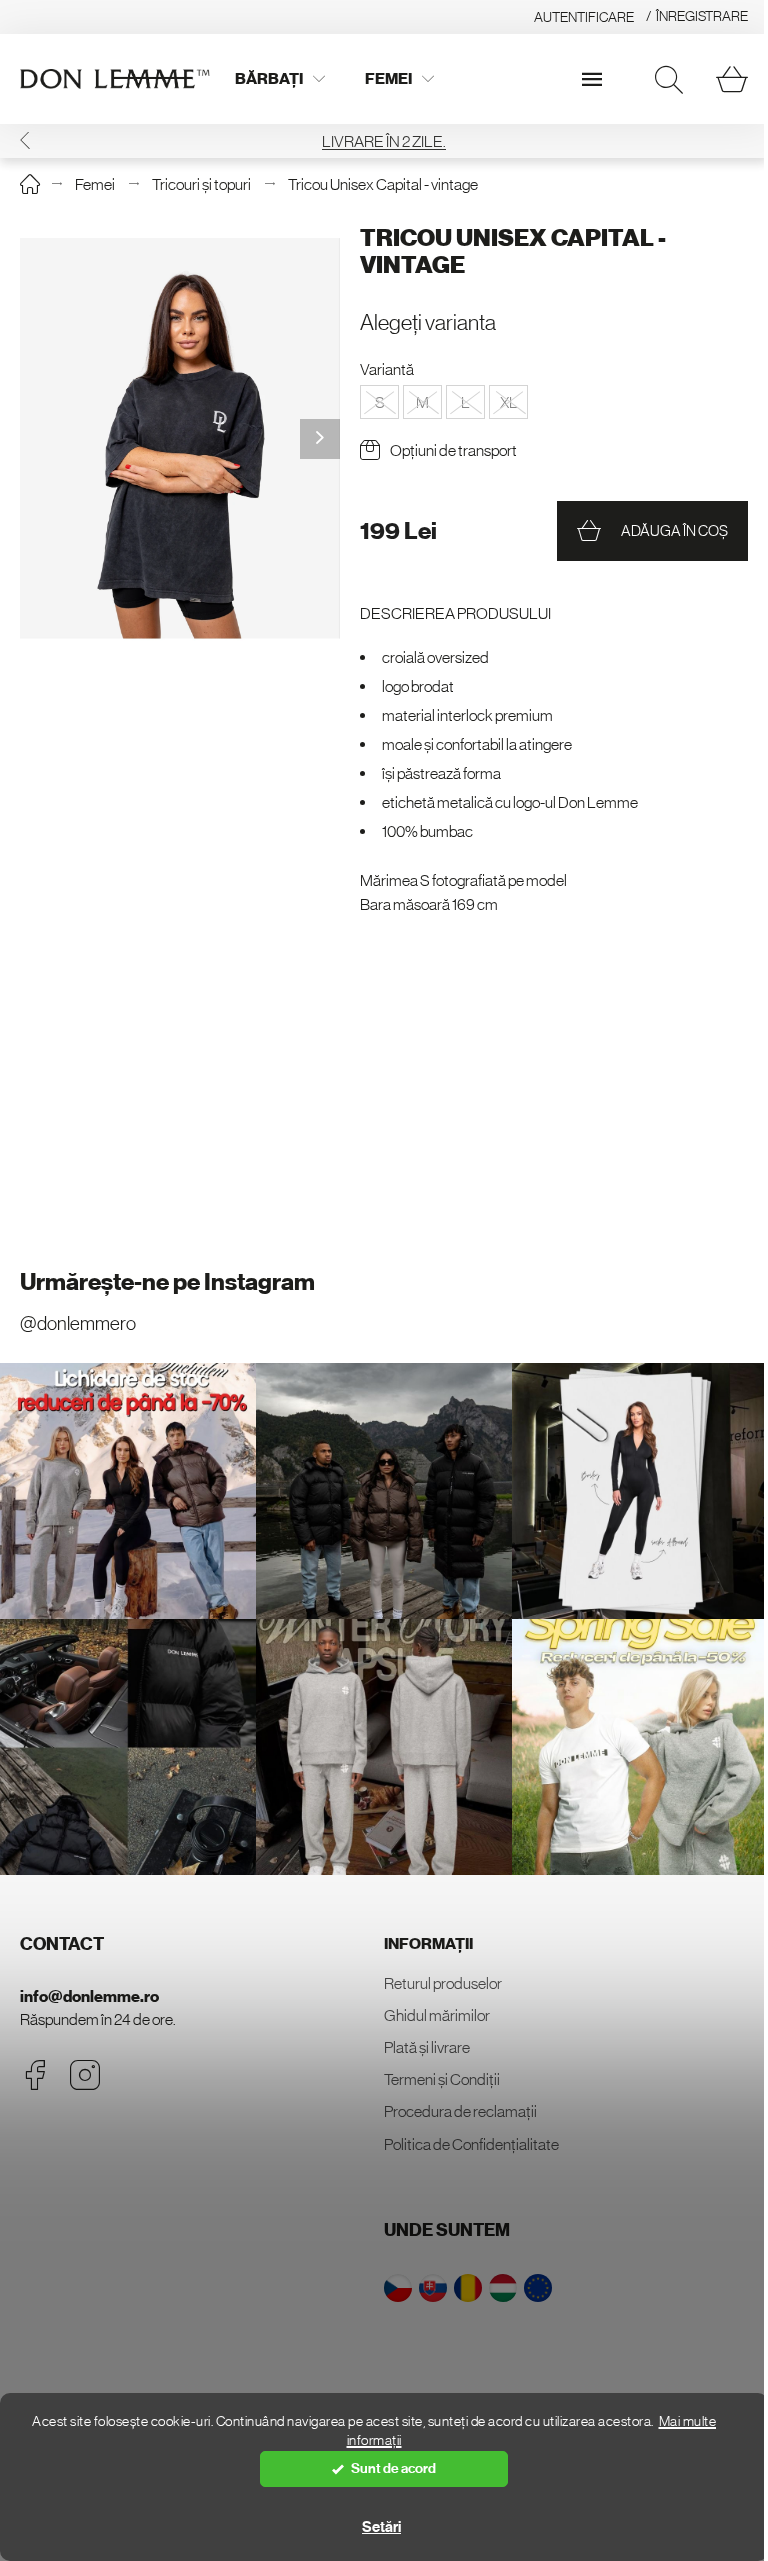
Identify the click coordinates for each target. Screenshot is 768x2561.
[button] (743, 140)
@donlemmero (78, 1323)
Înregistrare (702, 16)
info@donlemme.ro (89, 1996)
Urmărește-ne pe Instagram (167, 1282)
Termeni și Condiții (442, 2079)
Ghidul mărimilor (437, 2015)
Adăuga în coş (674, 530)
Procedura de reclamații (460, 2111)
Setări (381, 2527)
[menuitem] (280, 79)
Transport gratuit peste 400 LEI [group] (384, 141)
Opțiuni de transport (453, 450)
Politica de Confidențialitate (471, 2144)
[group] (180, 438)
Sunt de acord (393, 2468)
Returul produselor (443, 1983)
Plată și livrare (427, 2047)
